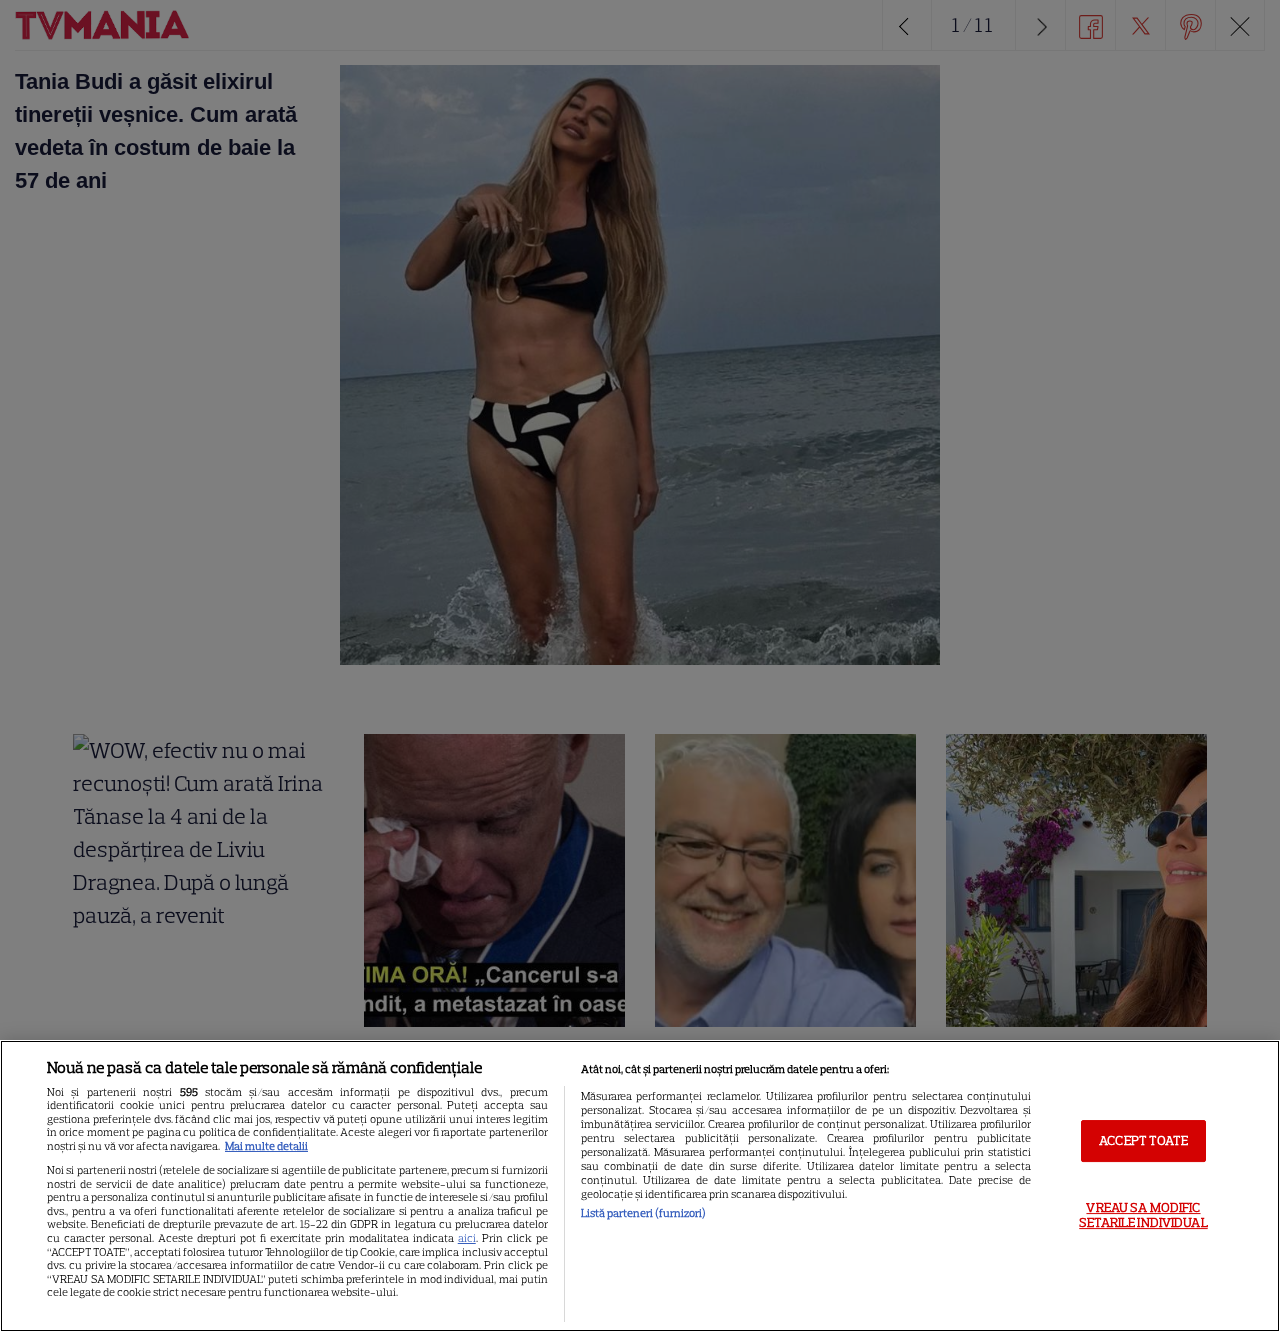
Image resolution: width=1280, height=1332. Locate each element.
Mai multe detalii (266, 1146)
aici (467, 1238)
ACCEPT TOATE (1143, 1140)
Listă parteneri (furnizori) (643, 1213)
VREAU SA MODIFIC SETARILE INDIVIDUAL (1143, 1215)
